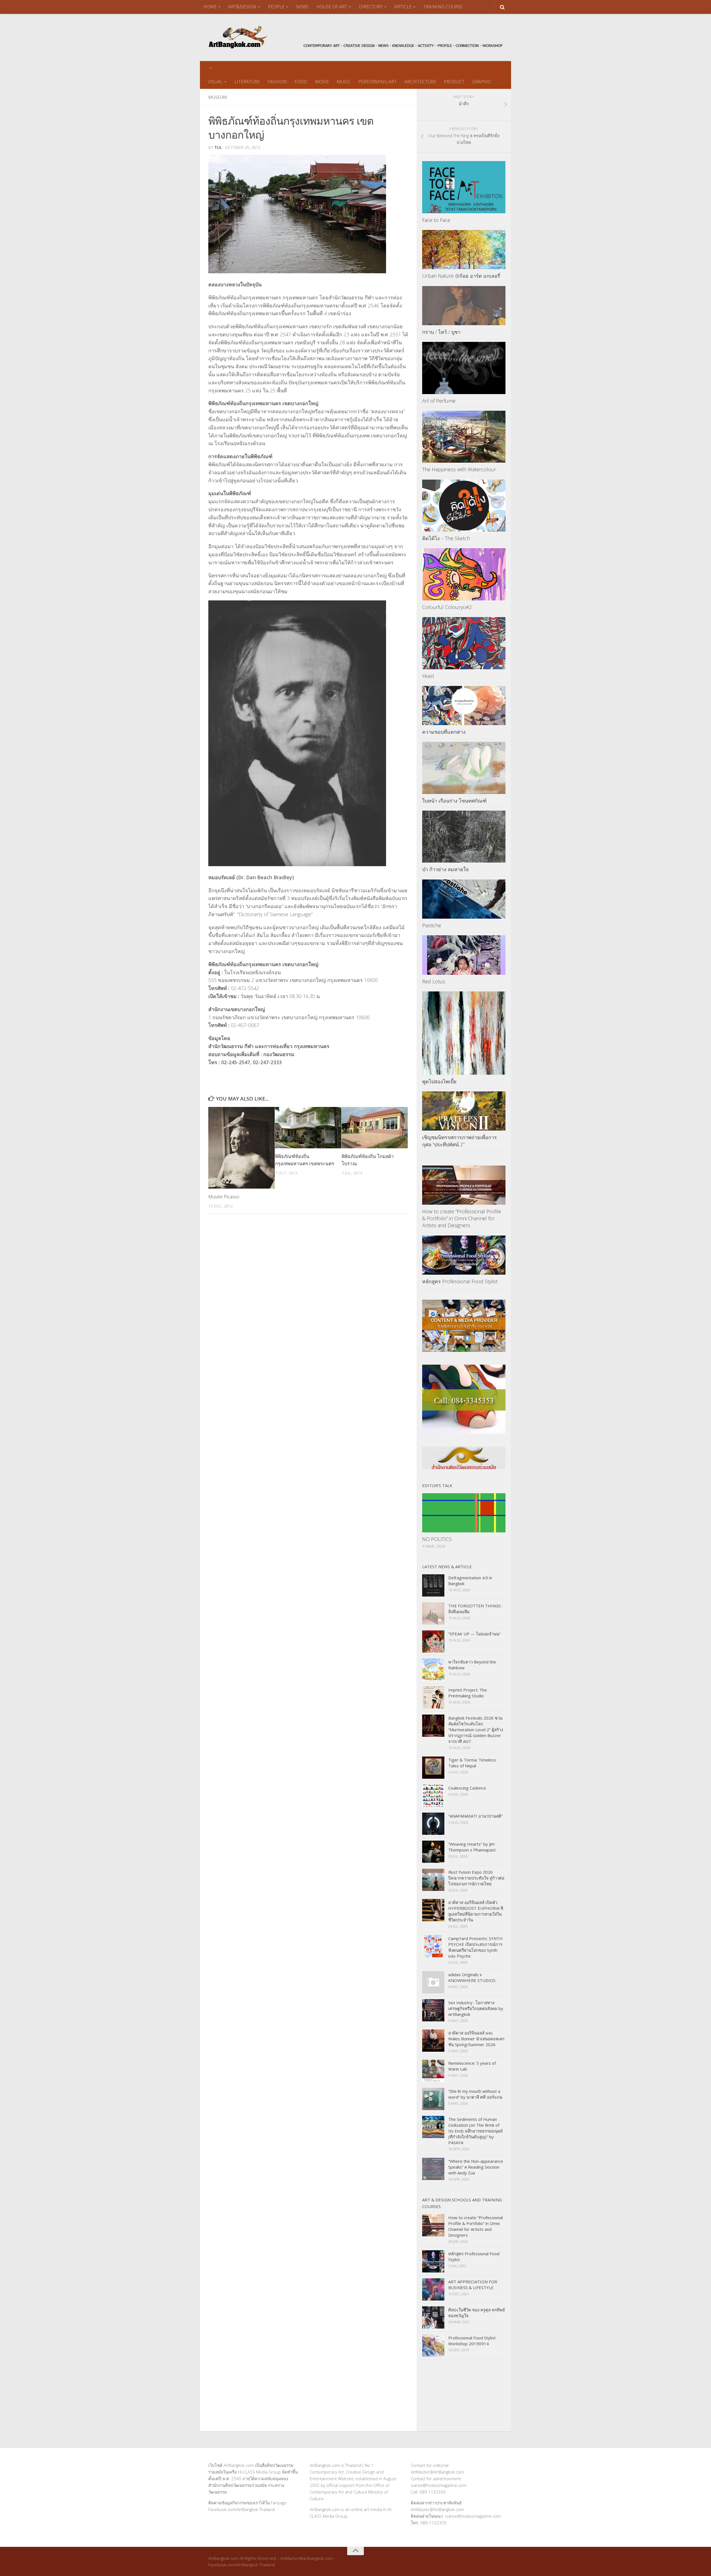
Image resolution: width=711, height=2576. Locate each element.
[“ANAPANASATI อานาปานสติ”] (433, 1824)
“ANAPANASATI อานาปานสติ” (475, 1816)
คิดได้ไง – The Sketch (446, 538)
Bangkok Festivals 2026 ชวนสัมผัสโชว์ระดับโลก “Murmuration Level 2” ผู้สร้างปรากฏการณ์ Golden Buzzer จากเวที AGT (476, 1730)
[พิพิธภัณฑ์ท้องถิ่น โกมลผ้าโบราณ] (375, 1128)
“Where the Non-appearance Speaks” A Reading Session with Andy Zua (476, 2167)
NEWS (302, 7)
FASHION (277, 82)
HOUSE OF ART (332, 7)
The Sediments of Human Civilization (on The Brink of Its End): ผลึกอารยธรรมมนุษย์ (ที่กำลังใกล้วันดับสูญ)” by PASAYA (475, 2131)
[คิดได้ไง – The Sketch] (464, 506)
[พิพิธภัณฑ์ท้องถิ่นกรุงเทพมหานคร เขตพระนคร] (308, 1128)
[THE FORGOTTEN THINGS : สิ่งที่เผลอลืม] (433, 1613)
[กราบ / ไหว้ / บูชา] (464, 306)
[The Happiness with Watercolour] (464, 437)
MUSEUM (218, 97)
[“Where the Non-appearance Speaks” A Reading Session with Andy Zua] (433, 2169)
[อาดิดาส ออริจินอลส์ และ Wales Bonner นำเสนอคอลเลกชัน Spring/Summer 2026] (433, 2041)
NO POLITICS (437, 1539)
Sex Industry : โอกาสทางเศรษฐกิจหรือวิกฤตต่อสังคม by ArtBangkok (476, 2008)
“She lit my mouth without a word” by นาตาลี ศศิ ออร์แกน (475, 2094)
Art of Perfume (439, 401)
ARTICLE (403, 7)
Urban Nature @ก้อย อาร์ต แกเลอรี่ (461, 276)
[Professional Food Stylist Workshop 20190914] (433, 2346)
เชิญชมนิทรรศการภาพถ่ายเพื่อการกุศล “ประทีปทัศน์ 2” (460, 1141)
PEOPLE (276, 7)
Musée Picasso (224, 1196)
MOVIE (322, 82)
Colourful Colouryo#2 (447, 607)
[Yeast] (464, 643)
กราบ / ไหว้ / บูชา (441, 332)
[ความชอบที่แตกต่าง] (464, 706)
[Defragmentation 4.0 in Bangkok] (433, 1585)
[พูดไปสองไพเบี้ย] (464, 1033)
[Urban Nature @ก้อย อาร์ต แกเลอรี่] (464, 250)
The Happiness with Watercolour (459, 469)
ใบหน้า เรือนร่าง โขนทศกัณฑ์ (454, 801)
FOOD (301, 82)
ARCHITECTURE (420, 82)
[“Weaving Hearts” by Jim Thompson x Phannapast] (433, 1852)
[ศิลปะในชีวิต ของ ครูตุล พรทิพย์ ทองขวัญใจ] (433, 2317)
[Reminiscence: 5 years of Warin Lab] (433, 2071)
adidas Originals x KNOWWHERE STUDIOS (472, 1977)
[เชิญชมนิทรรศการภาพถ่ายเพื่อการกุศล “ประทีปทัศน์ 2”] (464, 1111)
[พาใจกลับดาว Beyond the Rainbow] (433, 1670)
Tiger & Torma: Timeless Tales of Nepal (472, 1763)
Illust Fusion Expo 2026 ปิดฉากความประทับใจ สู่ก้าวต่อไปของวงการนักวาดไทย (476, 1878)
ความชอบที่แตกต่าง (444, 732)
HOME (210, 7)
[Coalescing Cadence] (433, 1796)
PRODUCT (454, 82)
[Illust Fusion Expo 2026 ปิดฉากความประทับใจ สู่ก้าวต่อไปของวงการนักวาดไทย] (433, 1880)
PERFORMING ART (377, 82)
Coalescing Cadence (467, 1788)
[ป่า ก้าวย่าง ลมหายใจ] (464, 837)
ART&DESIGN (242, 7)
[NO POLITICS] (464, 1513)
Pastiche (432, 925)
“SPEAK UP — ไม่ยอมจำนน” (474, 1634)
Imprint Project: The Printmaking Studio (468, 1693)
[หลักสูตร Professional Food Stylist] (464, 1255)
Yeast (428, 676)
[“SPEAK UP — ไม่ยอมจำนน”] (433, 1642)
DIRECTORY (371, 7)
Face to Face (436, 220)
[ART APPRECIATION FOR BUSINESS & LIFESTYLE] (433, 2289)
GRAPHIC (482, 82)
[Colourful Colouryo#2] (464, 574)
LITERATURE (247, 82)
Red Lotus (434, 981)
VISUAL (215, 82)
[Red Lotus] (464, 955)
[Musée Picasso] (241, 1148)
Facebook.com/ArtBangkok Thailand (241, 2509)
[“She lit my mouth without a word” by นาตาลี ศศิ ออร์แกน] (433, 2099)
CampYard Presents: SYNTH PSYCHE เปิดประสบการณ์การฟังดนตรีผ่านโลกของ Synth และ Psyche (475, 1947)
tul (218, 147)
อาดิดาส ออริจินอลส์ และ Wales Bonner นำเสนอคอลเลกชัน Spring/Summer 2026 (476, 2039)
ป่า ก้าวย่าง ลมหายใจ (445, 869)
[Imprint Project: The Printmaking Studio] (433, 1698)
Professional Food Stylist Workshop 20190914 (472, 2341)
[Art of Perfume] (464, 368)
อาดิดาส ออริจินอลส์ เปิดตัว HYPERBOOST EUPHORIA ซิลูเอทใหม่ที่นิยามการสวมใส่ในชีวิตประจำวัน (476, 1911)
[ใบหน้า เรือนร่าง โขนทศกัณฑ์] (464, 768)
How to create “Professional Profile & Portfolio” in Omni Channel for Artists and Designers (462, 1218)
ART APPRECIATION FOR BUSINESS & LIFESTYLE (473, 2285)
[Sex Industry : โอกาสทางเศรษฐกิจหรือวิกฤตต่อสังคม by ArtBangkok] (433, 2010)
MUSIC (344, 82)
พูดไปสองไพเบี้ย (439, 1081)
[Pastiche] (464, 899)
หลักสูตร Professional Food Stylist (460, 1281)
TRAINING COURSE (443, 7)
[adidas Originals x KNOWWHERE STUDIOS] (433, 1982)
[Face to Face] (464, 187)
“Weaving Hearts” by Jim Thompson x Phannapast (472, 1847)
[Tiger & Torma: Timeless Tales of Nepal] (433, 1768)
